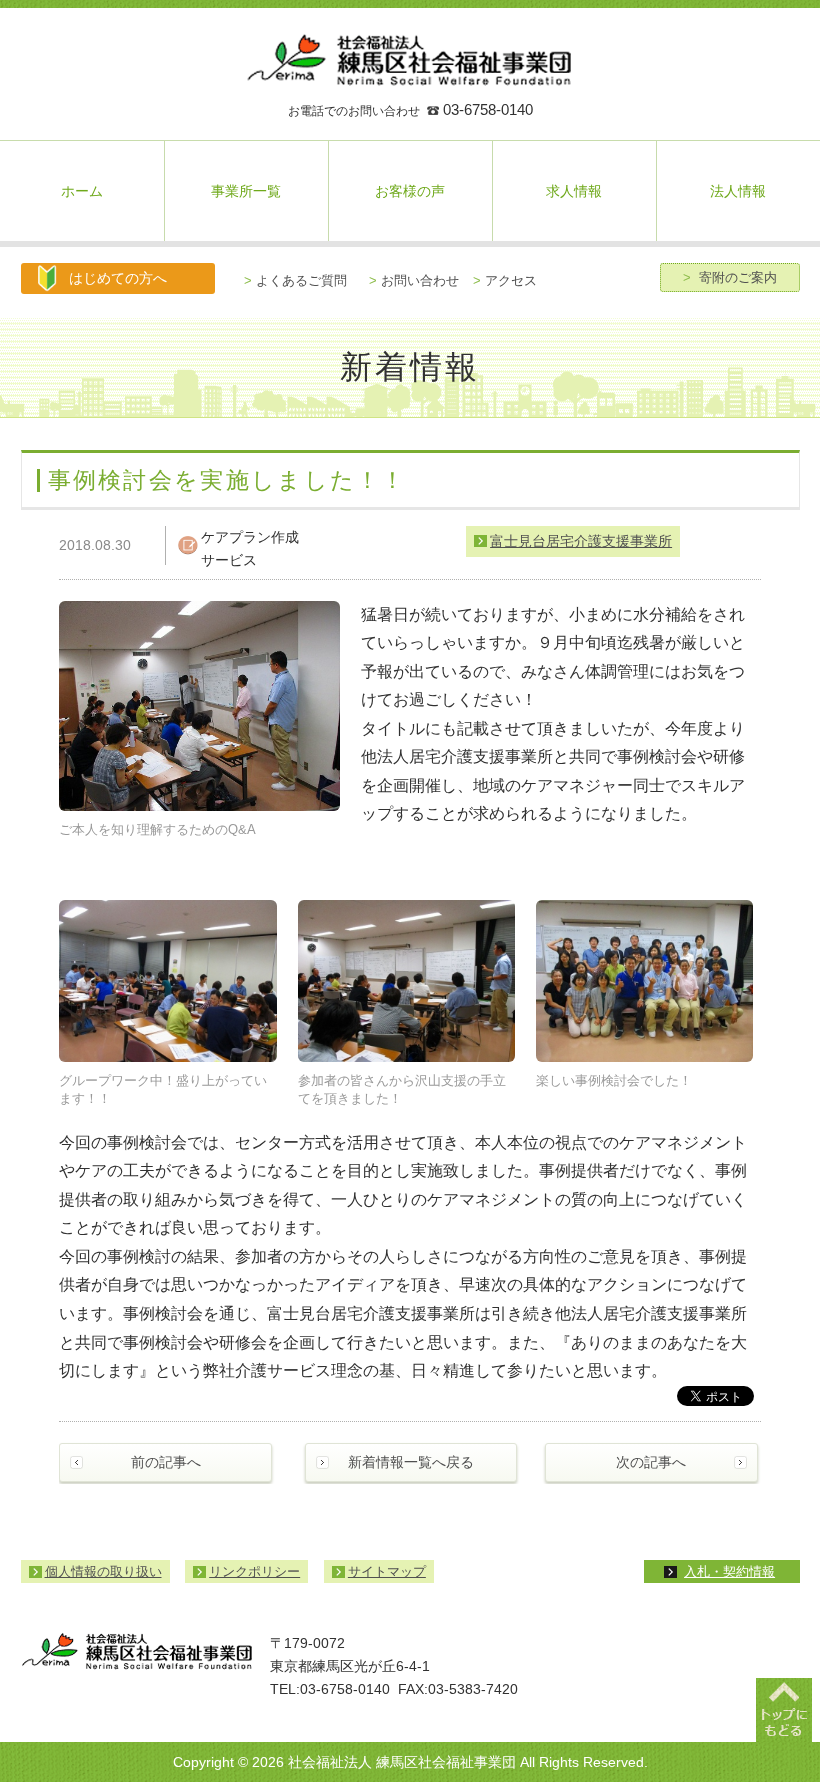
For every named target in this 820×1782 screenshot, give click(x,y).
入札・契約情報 (729, 1571)
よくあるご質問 (295, 280)
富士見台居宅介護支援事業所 (581, 541)
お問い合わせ (414, 280)
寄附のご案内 (730, 277)
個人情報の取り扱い (103, 1571)
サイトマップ (387, 1571)
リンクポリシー (254, 1571)
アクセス (505, 280)
